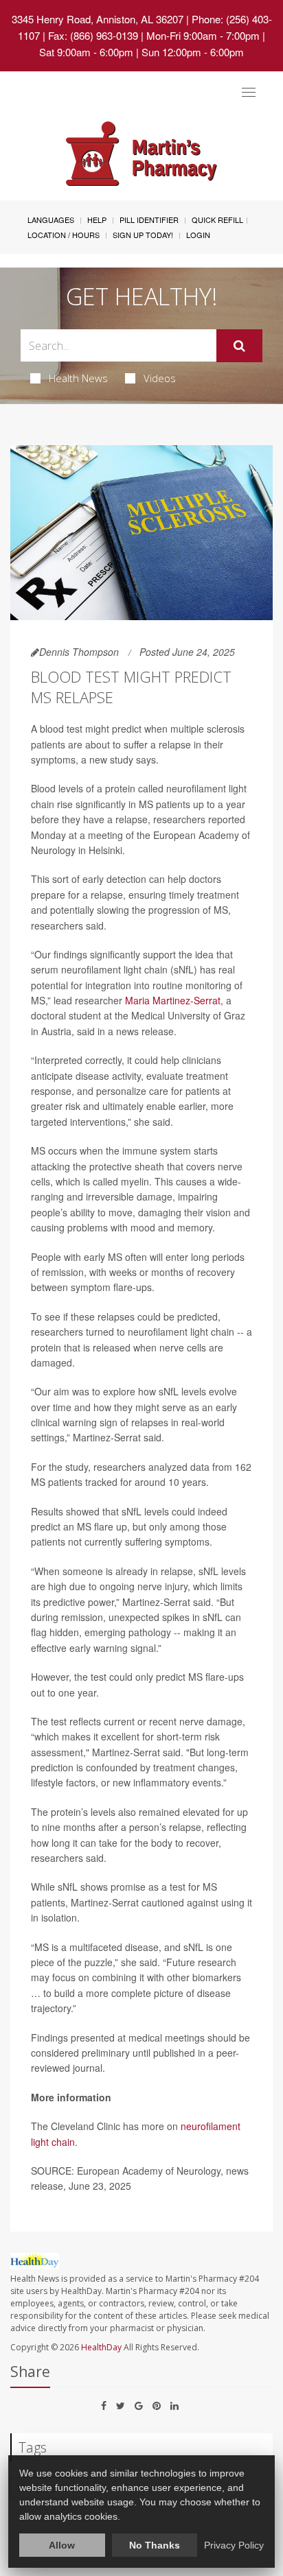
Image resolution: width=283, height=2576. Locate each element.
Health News (78, 378)
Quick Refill (217, 220)
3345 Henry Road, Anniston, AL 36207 (98, 19)
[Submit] (239, 346)
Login (198, 235)
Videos (160, 378)
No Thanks (155, 2545)
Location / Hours (64, 235)
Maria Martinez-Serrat (173, 1000)
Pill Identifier (149, 220)
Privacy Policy (234, 2545)
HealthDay (101, 2347)
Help (97, 220)
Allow (62, 2545)
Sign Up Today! (143, 235)
